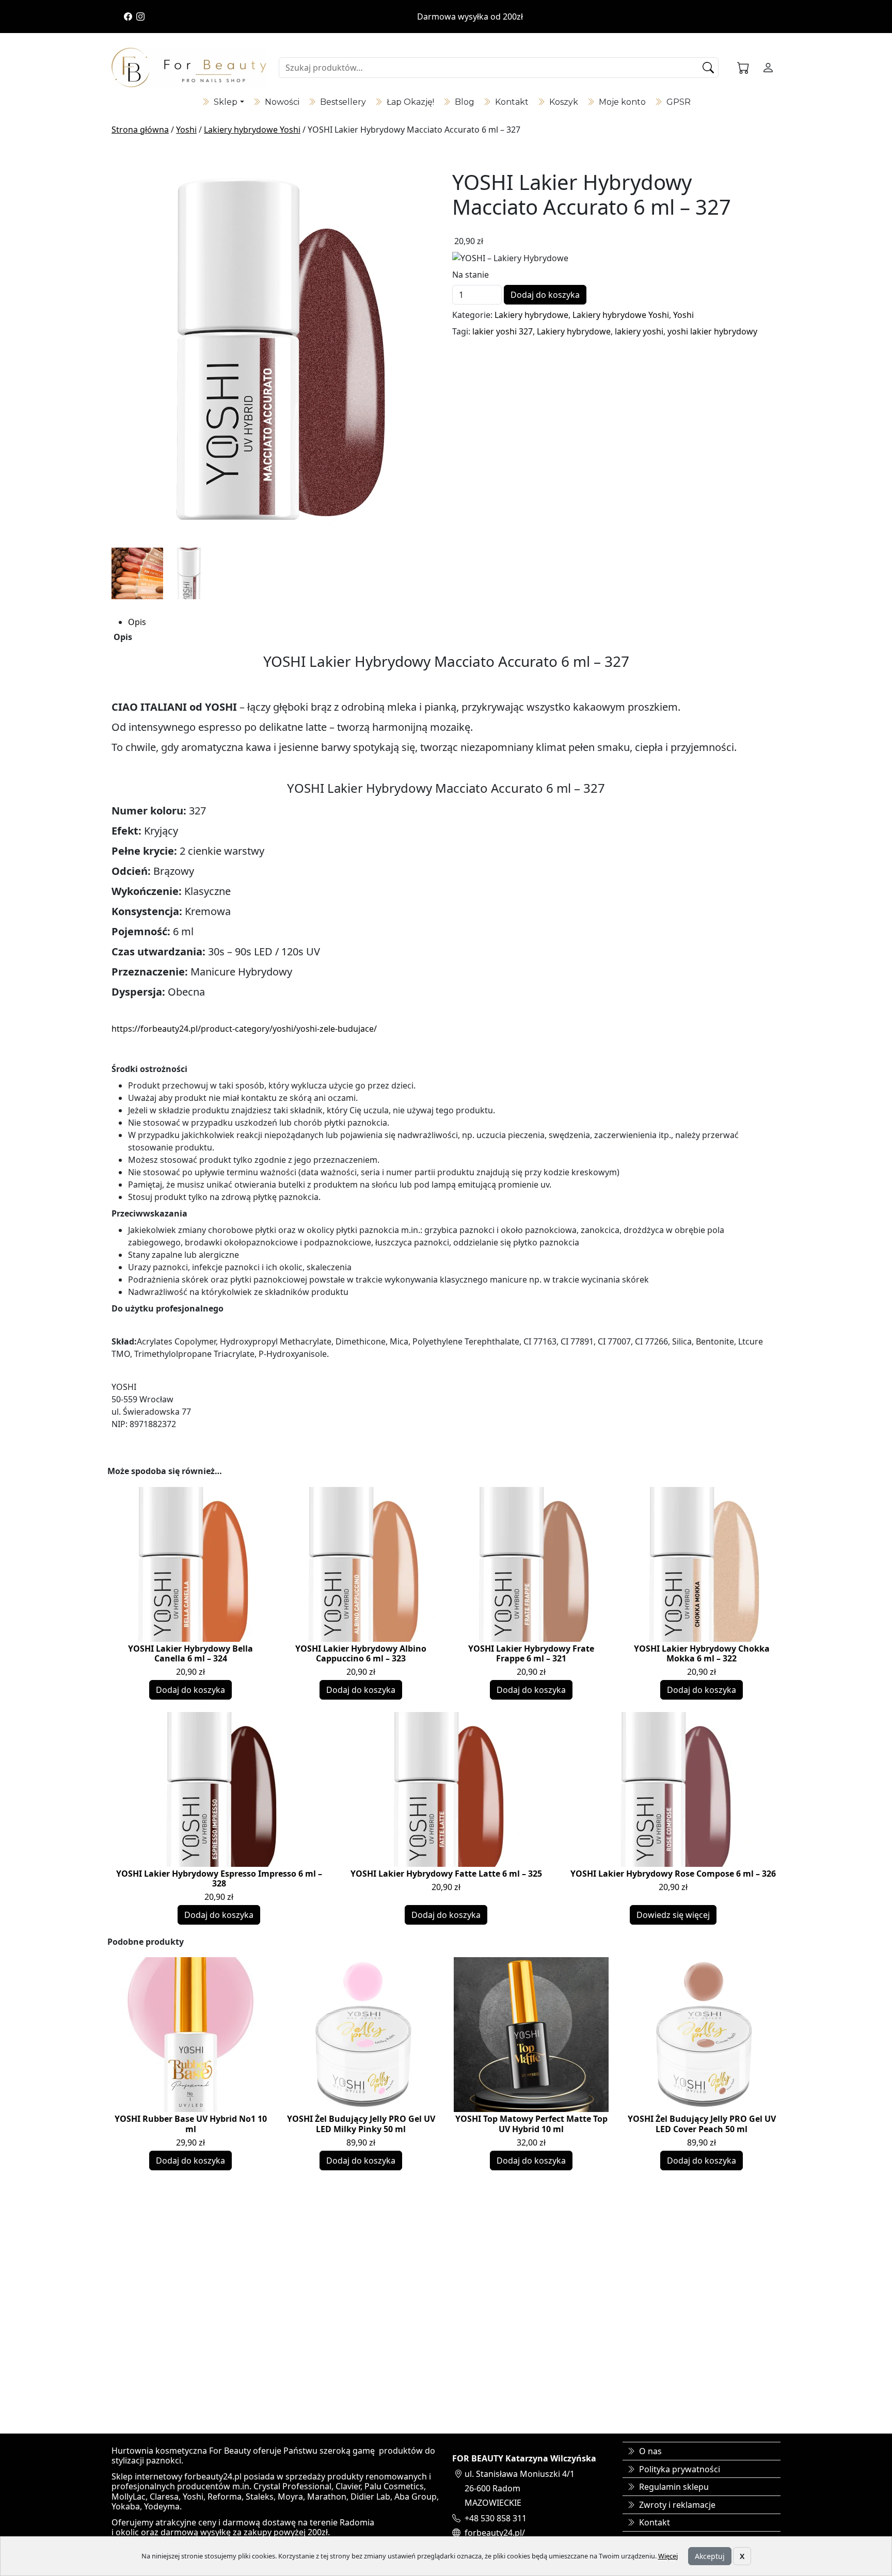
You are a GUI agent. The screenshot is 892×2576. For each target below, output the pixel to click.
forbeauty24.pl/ (495, 2533)
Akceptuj (710, 2556)
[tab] (454, 622)
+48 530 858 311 (496, 2518)
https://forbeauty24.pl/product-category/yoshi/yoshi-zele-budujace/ (244, 1029)
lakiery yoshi (639, 331)
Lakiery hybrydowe (531, 315)
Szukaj (709, 68)
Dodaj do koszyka (545, 295)
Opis (137, 622)
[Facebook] (128, 17)
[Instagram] (140, 17)
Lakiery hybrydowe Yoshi (252, 130)
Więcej (668, 2556)
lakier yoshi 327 (503, 331)
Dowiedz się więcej (673, 1915)
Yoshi (186, 130)
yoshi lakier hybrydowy (712, 331)
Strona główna (140, 130)
